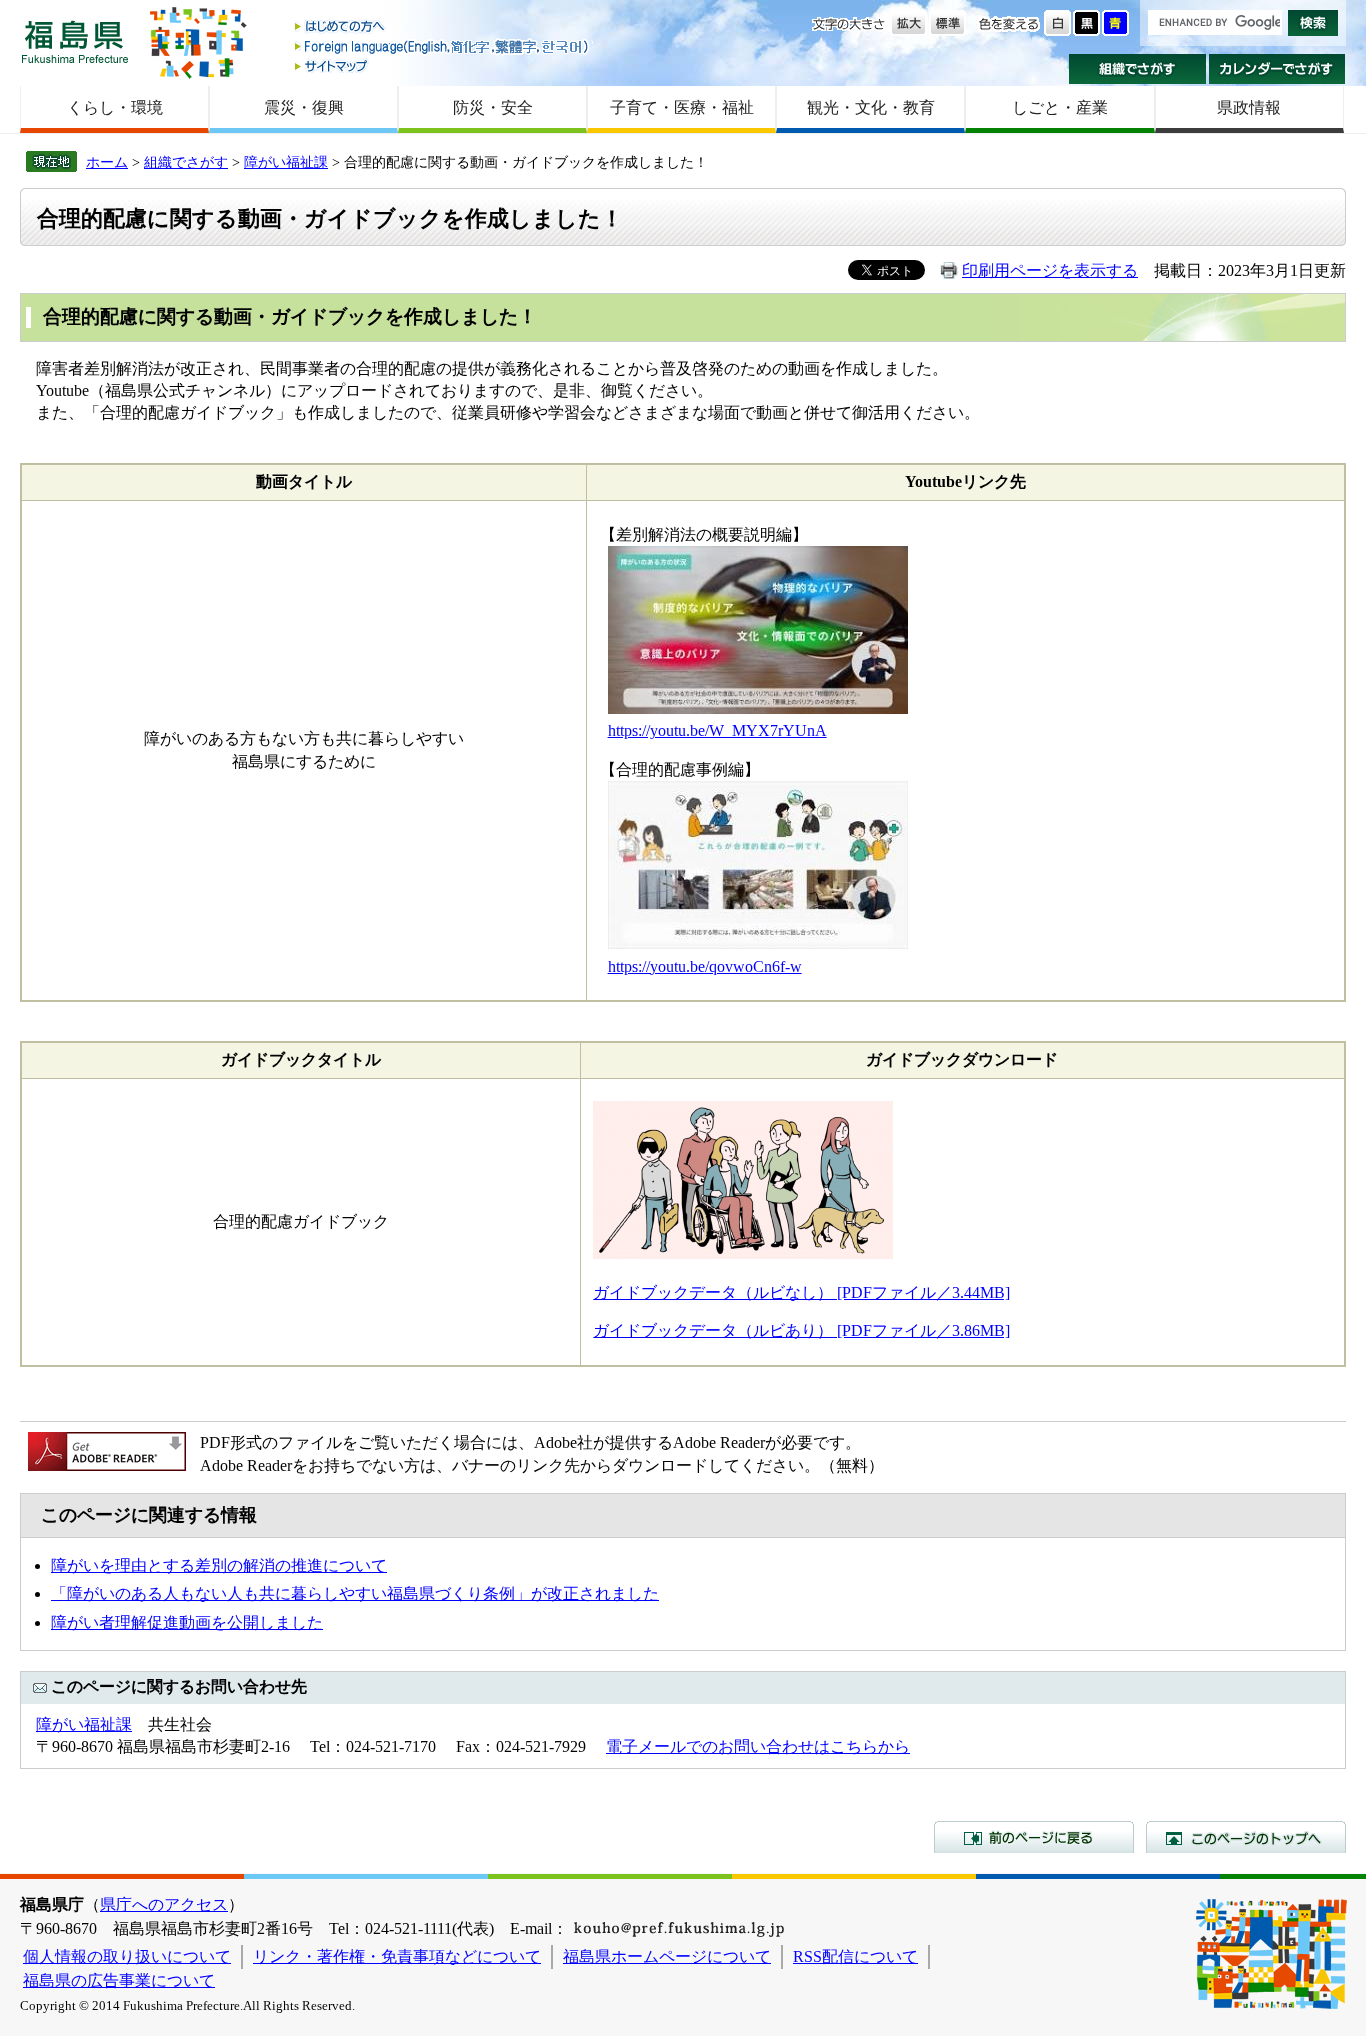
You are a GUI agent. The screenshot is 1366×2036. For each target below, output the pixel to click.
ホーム (107, 162)
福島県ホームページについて (667, 1956)
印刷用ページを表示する (1050, 270)
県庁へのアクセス (164, 1904)
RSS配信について (855, 1956)
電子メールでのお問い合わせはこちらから (758, 1746)
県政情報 (1249, 107)
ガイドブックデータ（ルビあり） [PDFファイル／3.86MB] (801, 1330)
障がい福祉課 (286, 162)
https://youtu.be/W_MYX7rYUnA (717, 730)
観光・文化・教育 (871, 107)
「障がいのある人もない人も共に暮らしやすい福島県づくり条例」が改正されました (355, 1593)
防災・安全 (493, 107)
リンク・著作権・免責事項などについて (397, 1956)
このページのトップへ (1246, 1837)
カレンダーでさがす (1277, 69)
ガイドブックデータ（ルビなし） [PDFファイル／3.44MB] (801, 1292)
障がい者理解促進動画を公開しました (187, 1622)
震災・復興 (304, 107)
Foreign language (443, 46)
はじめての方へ (443, 27)
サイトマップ (443, 65)
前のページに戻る (1034, 1837)
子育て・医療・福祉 (682, 107)
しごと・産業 (1060, 107)
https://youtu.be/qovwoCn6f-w (705, 966)
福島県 (75, 41)
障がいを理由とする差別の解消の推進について (219, 1565)
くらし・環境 (115, 107)
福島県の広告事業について (119, 1980)
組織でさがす (1137, 69)
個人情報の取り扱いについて (127, 1956)
